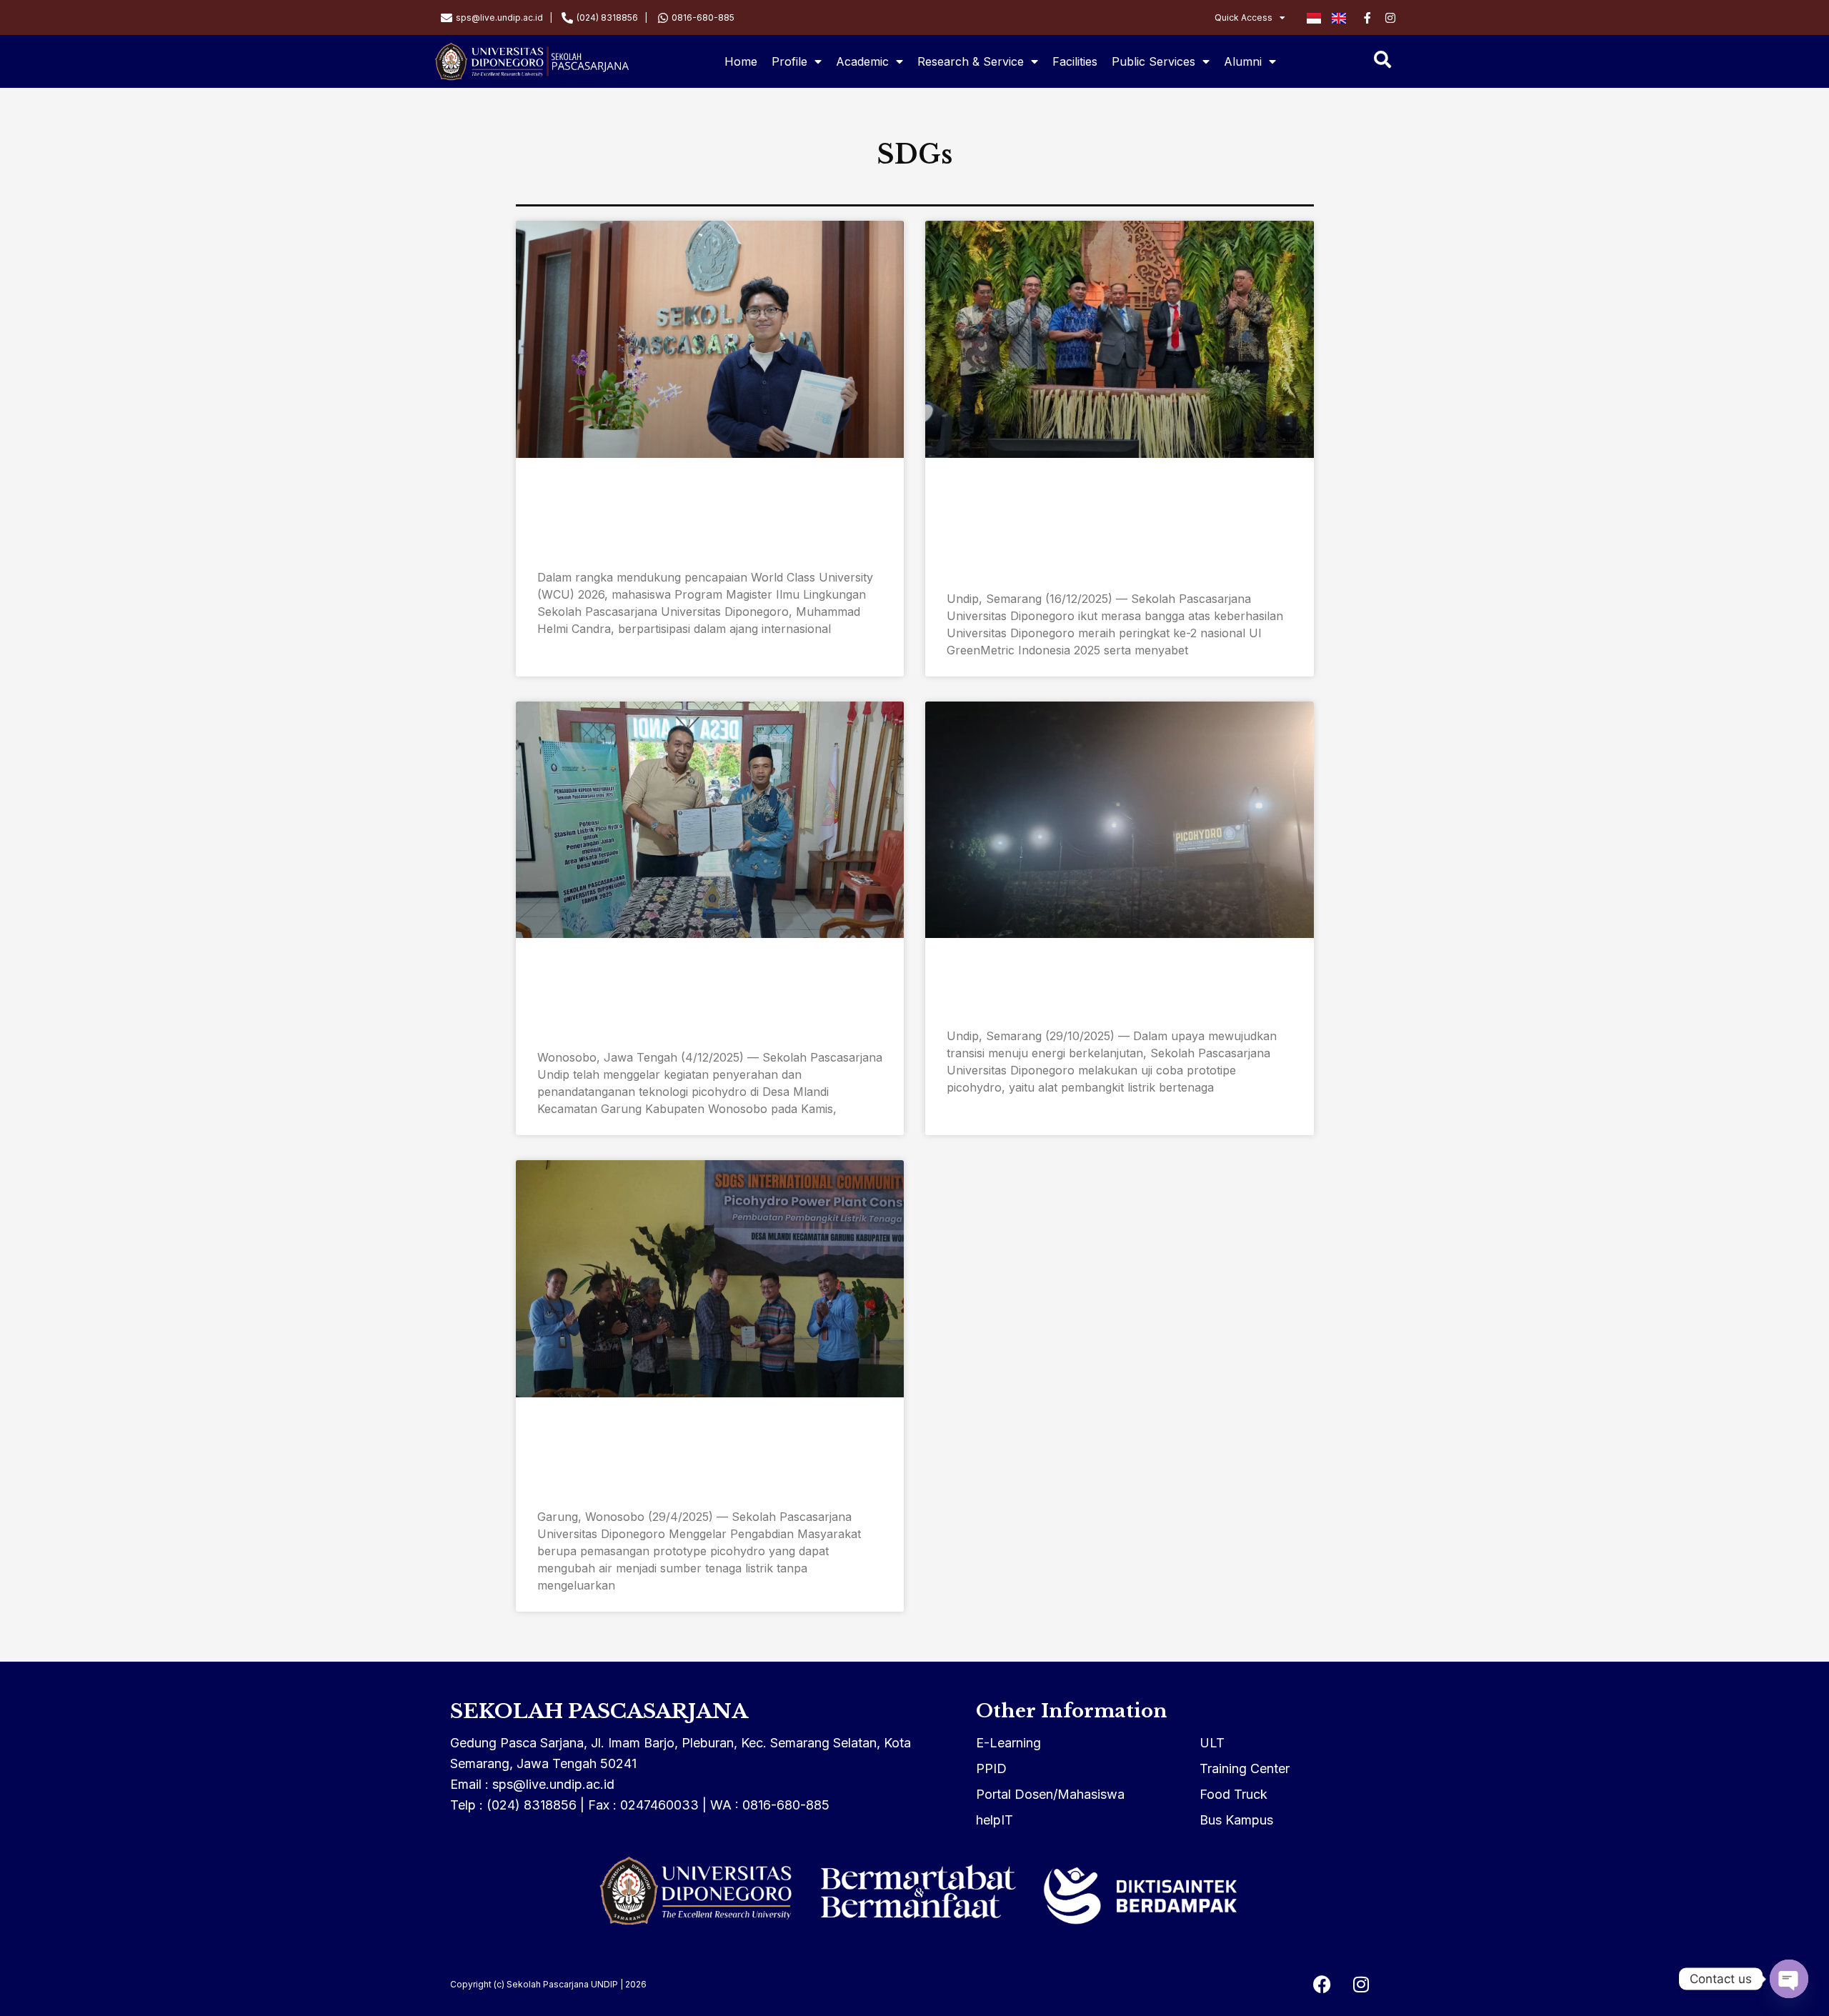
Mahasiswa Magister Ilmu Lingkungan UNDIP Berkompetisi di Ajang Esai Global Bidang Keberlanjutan (704, 519)
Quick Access (1244, 18)
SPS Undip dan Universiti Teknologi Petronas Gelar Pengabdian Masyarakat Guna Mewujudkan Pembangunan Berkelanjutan (706, 1458)
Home (741, 61)
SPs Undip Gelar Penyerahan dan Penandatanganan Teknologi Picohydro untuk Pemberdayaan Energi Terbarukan (707, 999)
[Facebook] (1322, 1984)
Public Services (1153, 61)
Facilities (1075, 61)
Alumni (1243, 61)
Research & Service (971, 61)
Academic (862, 61)
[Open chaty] (1789, 1979)
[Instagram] (1361, 1984)
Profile (789, 61)
